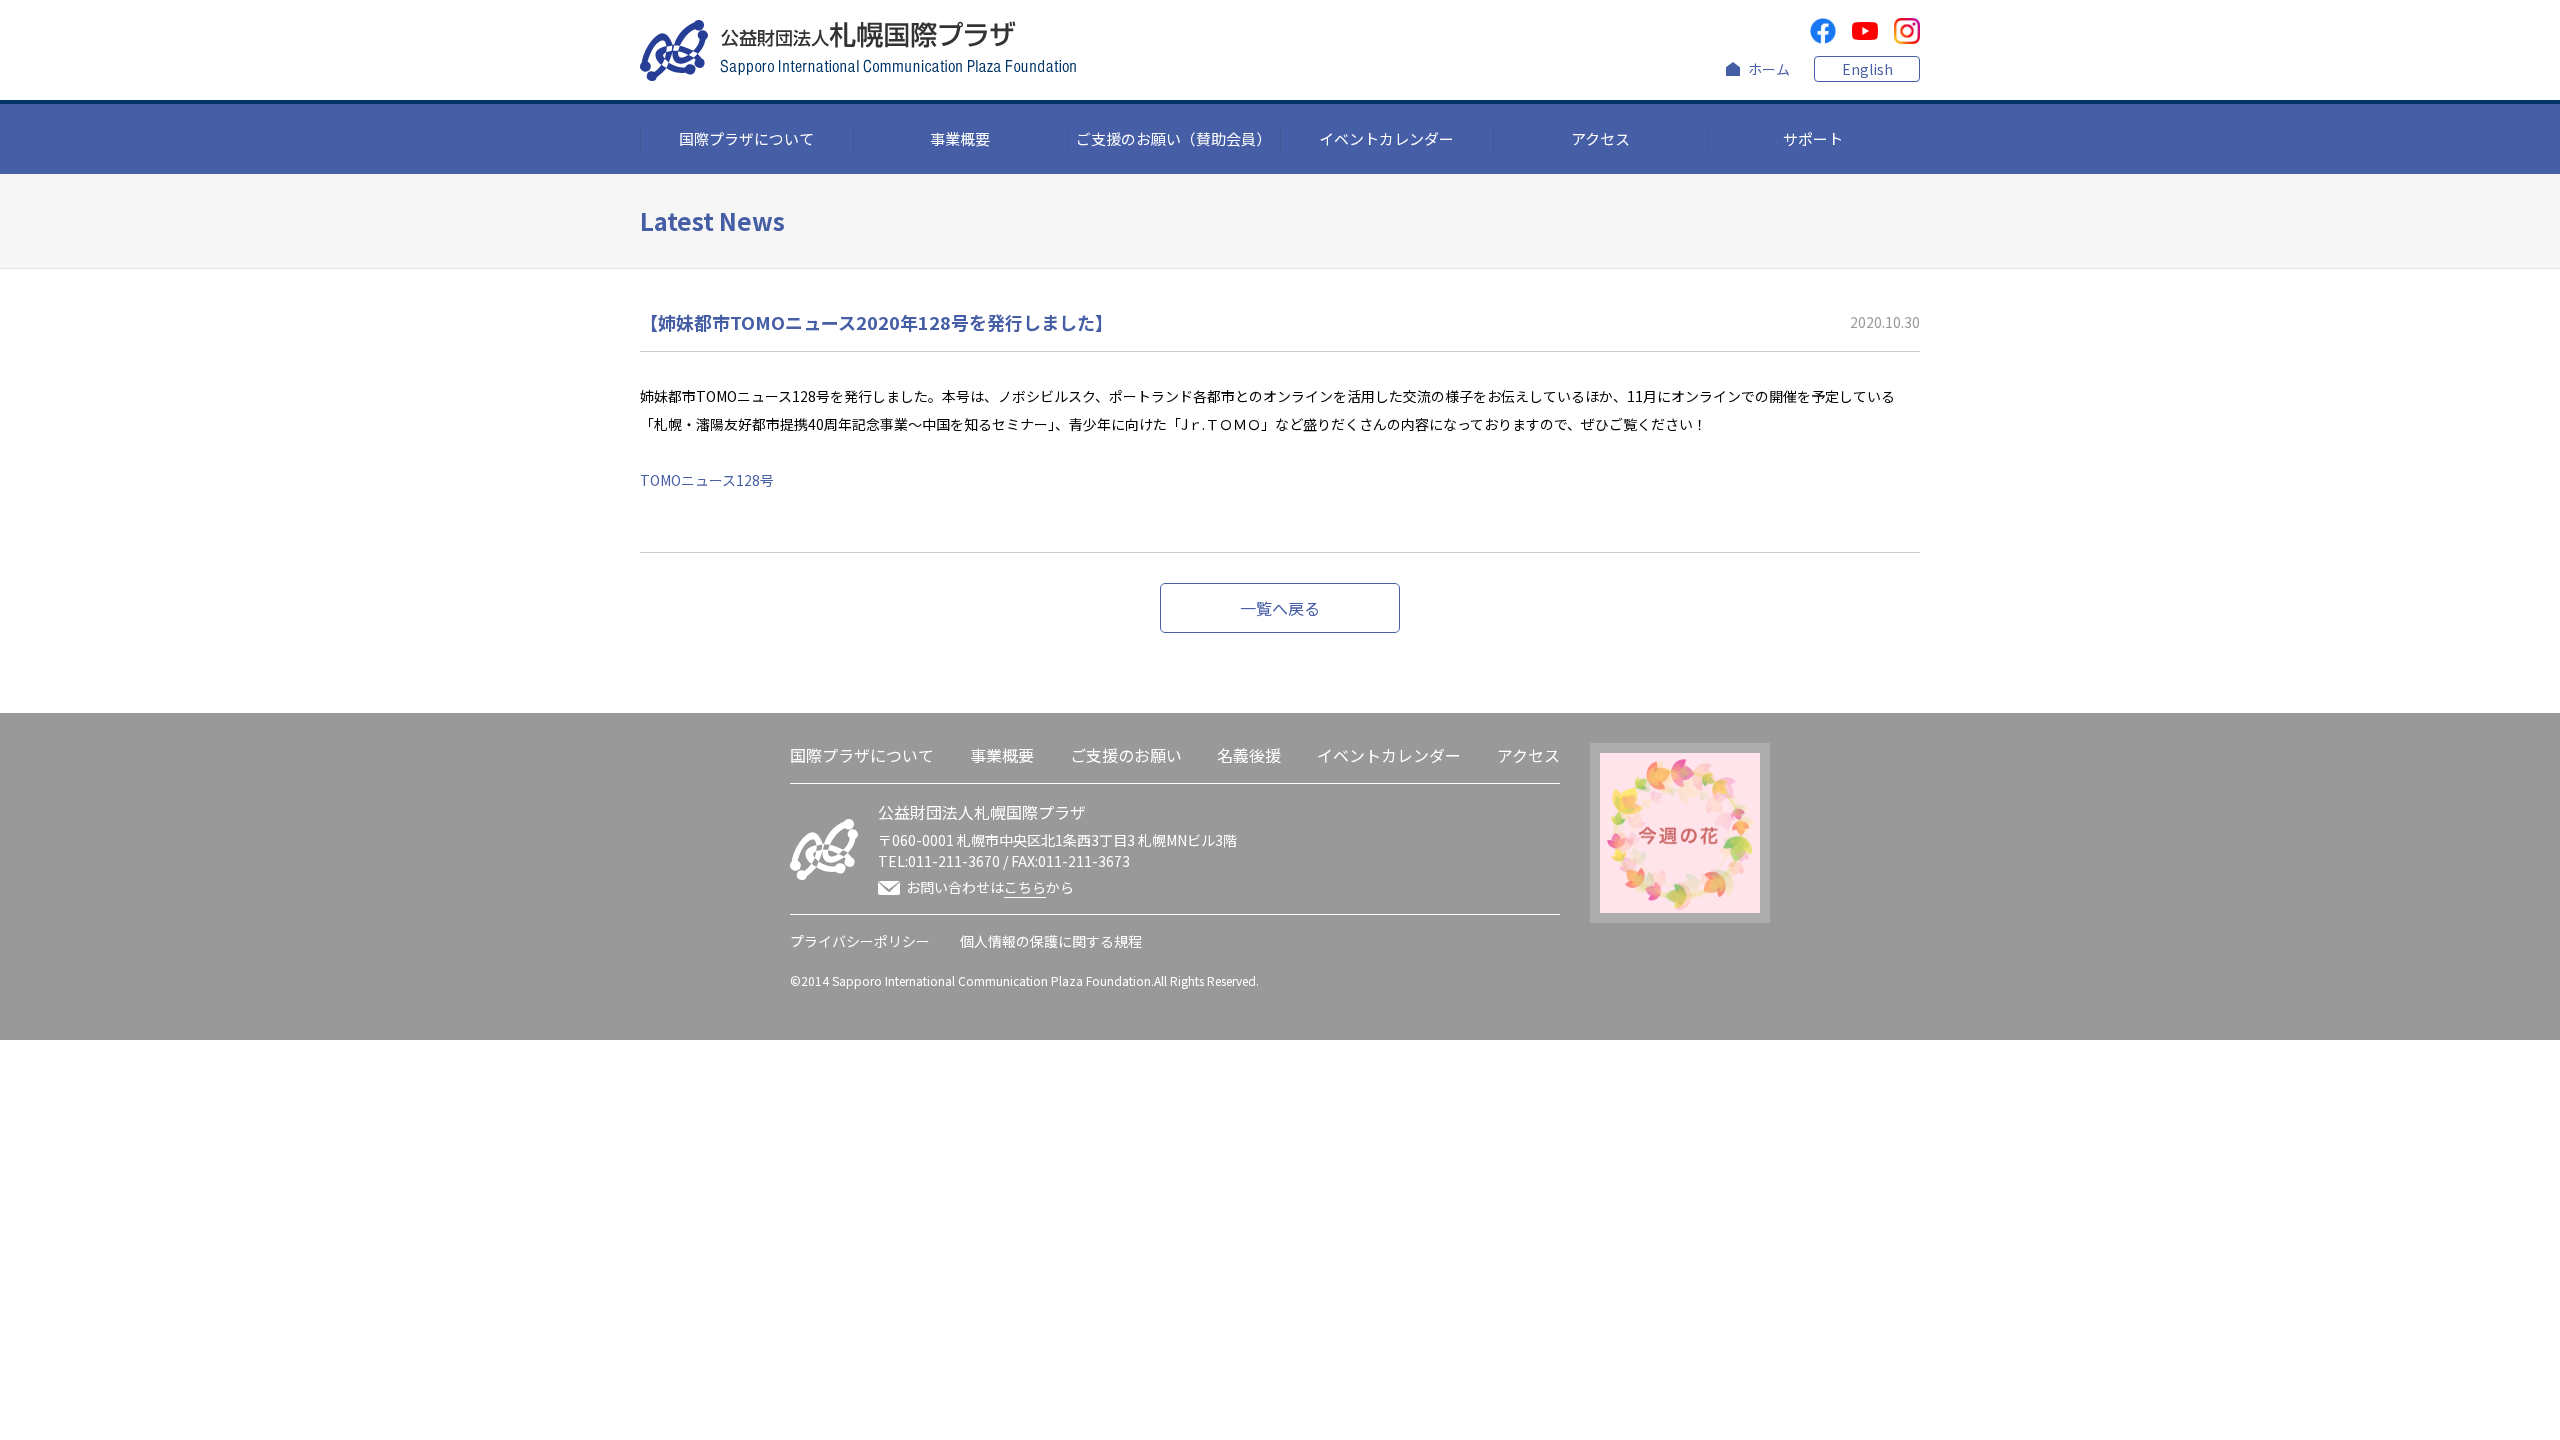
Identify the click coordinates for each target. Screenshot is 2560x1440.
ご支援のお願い (1126, 755)
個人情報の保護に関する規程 (1051, 941)
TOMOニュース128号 (707, 480)
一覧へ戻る (1280, 608)
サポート (1813, 138)
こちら (1025, 887)
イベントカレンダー (1386, 138)
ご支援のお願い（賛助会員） (1173, 138)
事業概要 (960, 138)
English (1867, 69)
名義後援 (1249, 755)
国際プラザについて (746, 138)
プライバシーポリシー (860, 941)
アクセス (1600, 138)
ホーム (1769, 69)
